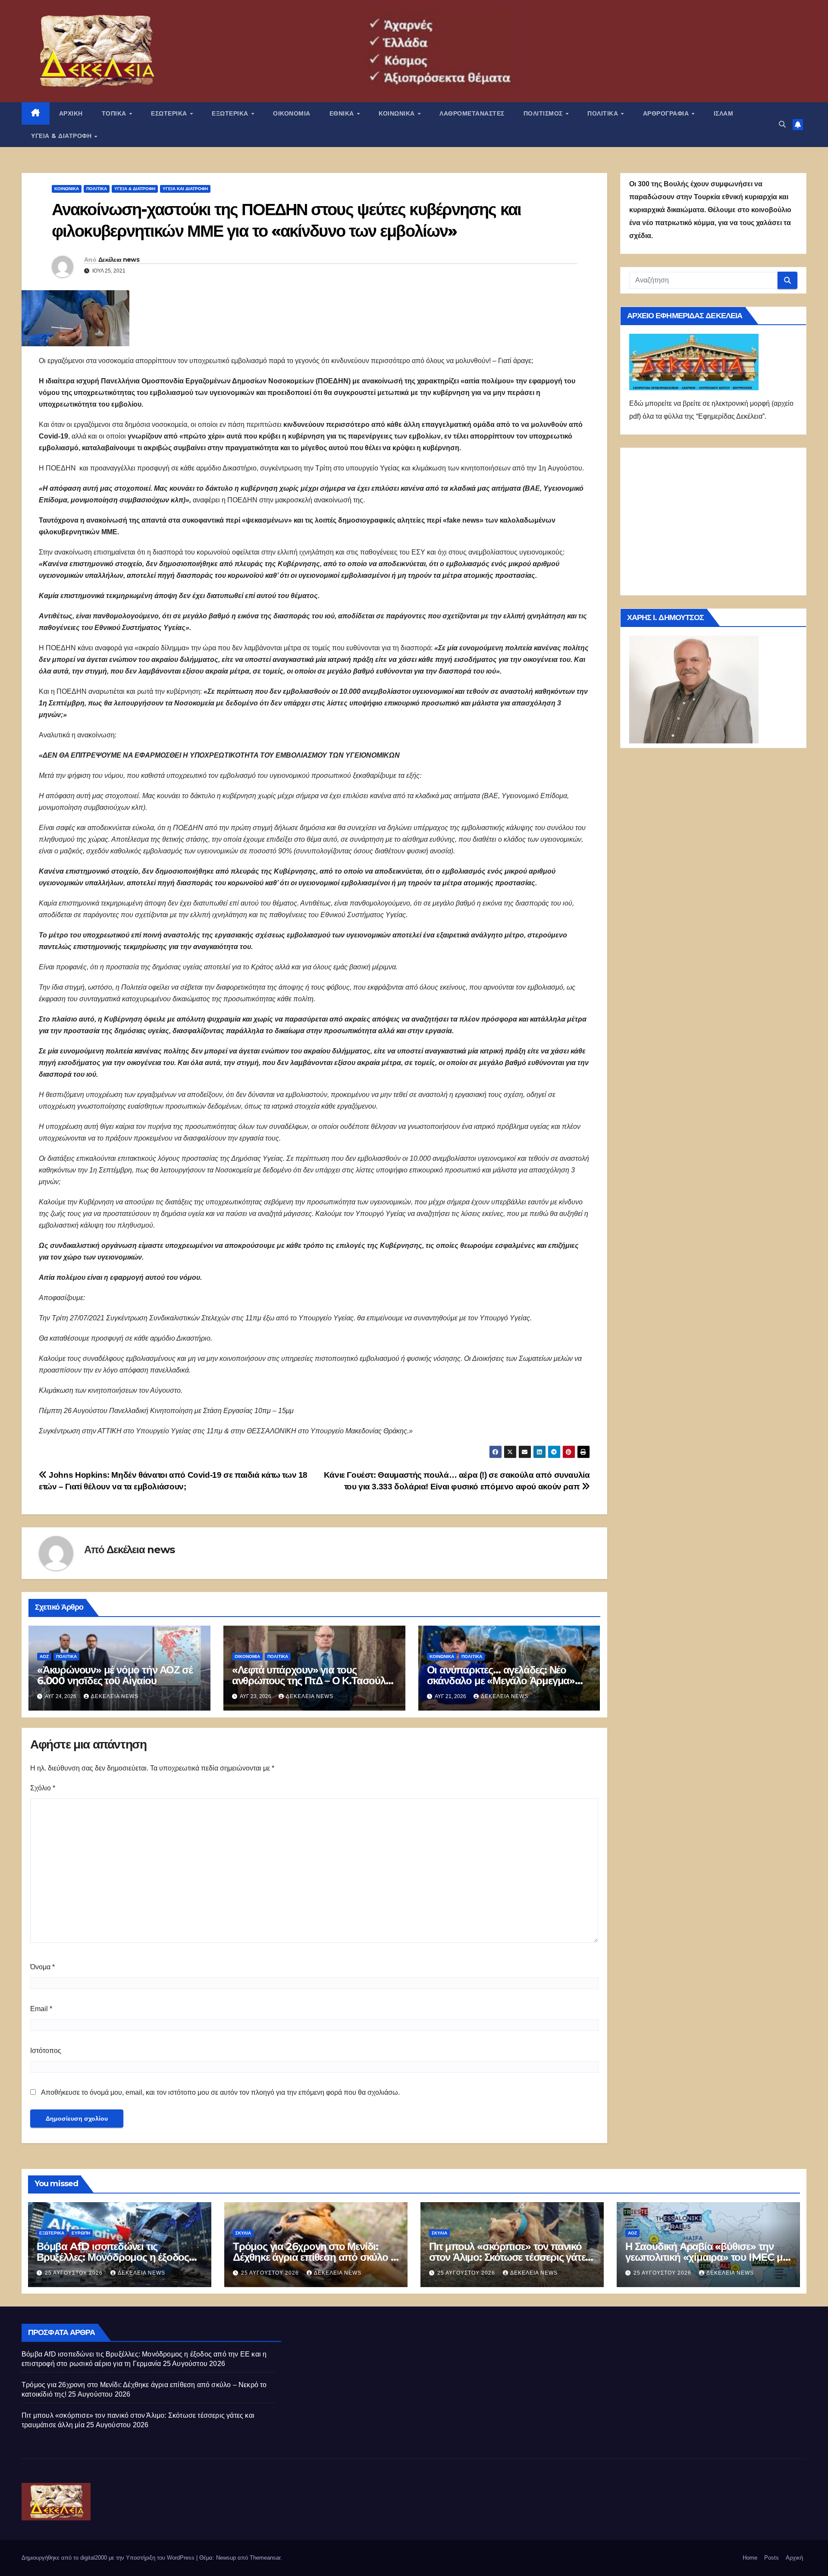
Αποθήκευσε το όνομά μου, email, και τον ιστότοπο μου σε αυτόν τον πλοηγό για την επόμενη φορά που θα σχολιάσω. (220, 2092)
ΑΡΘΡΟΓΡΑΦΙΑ (667, 113)
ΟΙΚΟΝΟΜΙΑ (292, 113)
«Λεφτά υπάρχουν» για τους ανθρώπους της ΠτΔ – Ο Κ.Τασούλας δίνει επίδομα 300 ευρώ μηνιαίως (314, 1681)
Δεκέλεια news (119, 260)
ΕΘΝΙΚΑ (343, 113)
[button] (782, 124)
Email (41, 2009)
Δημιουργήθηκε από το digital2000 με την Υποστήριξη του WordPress (109, 2558)
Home (750, 2558)
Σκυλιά (243, 2233)
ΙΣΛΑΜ (724, 113)
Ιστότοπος (46, 2051)
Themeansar (265, 2558)
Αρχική (794, 2558)
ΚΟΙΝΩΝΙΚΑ (398, 113)
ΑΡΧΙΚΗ (71, 113)
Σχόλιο (43, 1788)
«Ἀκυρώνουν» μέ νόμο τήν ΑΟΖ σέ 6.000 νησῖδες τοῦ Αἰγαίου (115, 1675)
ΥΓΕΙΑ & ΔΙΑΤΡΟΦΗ (62, 136)
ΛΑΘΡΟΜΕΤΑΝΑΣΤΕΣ (472, 113)
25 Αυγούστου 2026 (75, 2273)
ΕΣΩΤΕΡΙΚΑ (170, 113)
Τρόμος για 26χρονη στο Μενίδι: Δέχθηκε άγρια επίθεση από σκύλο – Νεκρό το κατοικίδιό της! (314, 2257)
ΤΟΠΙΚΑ (115, 113)
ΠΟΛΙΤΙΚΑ (604, 113)
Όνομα (42, 1967)
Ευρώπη (81, 2233)
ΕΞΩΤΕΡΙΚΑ (231, 113)
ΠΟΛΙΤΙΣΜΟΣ (544, 113)
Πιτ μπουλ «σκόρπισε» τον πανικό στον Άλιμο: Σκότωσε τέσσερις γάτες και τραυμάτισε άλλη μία (510, 2257)
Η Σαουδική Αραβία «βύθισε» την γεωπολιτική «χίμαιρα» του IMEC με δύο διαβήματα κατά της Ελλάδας (706, 2257)
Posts (772, 2558)
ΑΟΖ (44, 1656)
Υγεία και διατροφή (185, 189)
